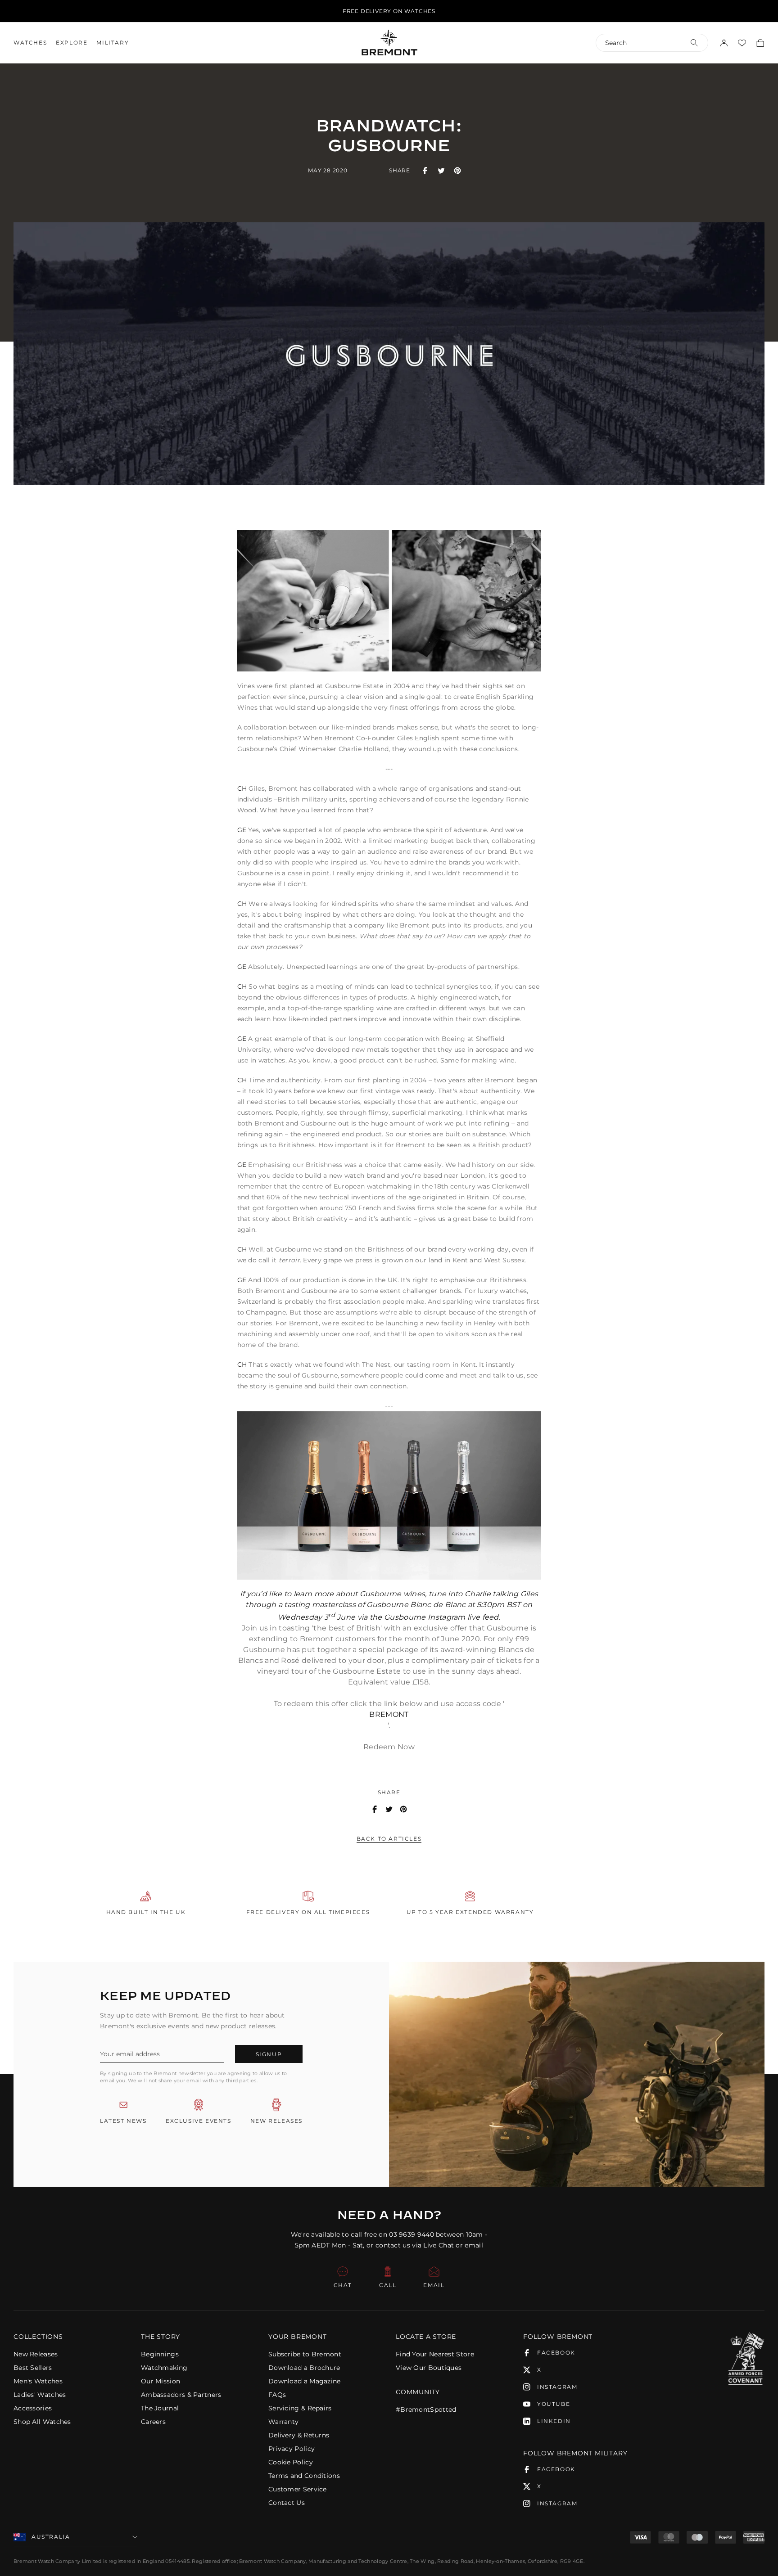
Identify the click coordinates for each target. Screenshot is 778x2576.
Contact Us (287, 2503)
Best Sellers (33, 2368)
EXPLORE (72, 43)
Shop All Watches (42, 2422)
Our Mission (161, 2381)
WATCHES (30, 43)
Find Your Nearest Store (435, 2354)
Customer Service (298, 2489)
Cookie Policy (291, 2462)
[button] (70, 2337)
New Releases (36, 2354)
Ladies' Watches (40, 2395)
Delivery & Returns (299, 2435)
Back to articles (389, 1839)
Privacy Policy (292, 2449)
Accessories (33, 2408)
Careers (153, 2422)
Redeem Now (389, 1747)
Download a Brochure (304, 2368)
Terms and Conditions (304, 2476)
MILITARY (113, 43)
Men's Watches (38, 2381)
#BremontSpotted (426, 2409)
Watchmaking (164, 2368)
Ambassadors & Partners (181, 2395)
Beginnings (160, 2354)
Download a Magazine (305, 2381)
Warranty (283, 2422)
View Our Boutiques (429, 2368)
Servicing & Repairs (300, 2408)
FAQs (277, 2395)
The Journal (160, 2408)
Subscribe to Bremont (305, 2354)
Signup (269, 2054)
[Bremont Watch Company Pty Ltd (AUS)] (389, 42)
